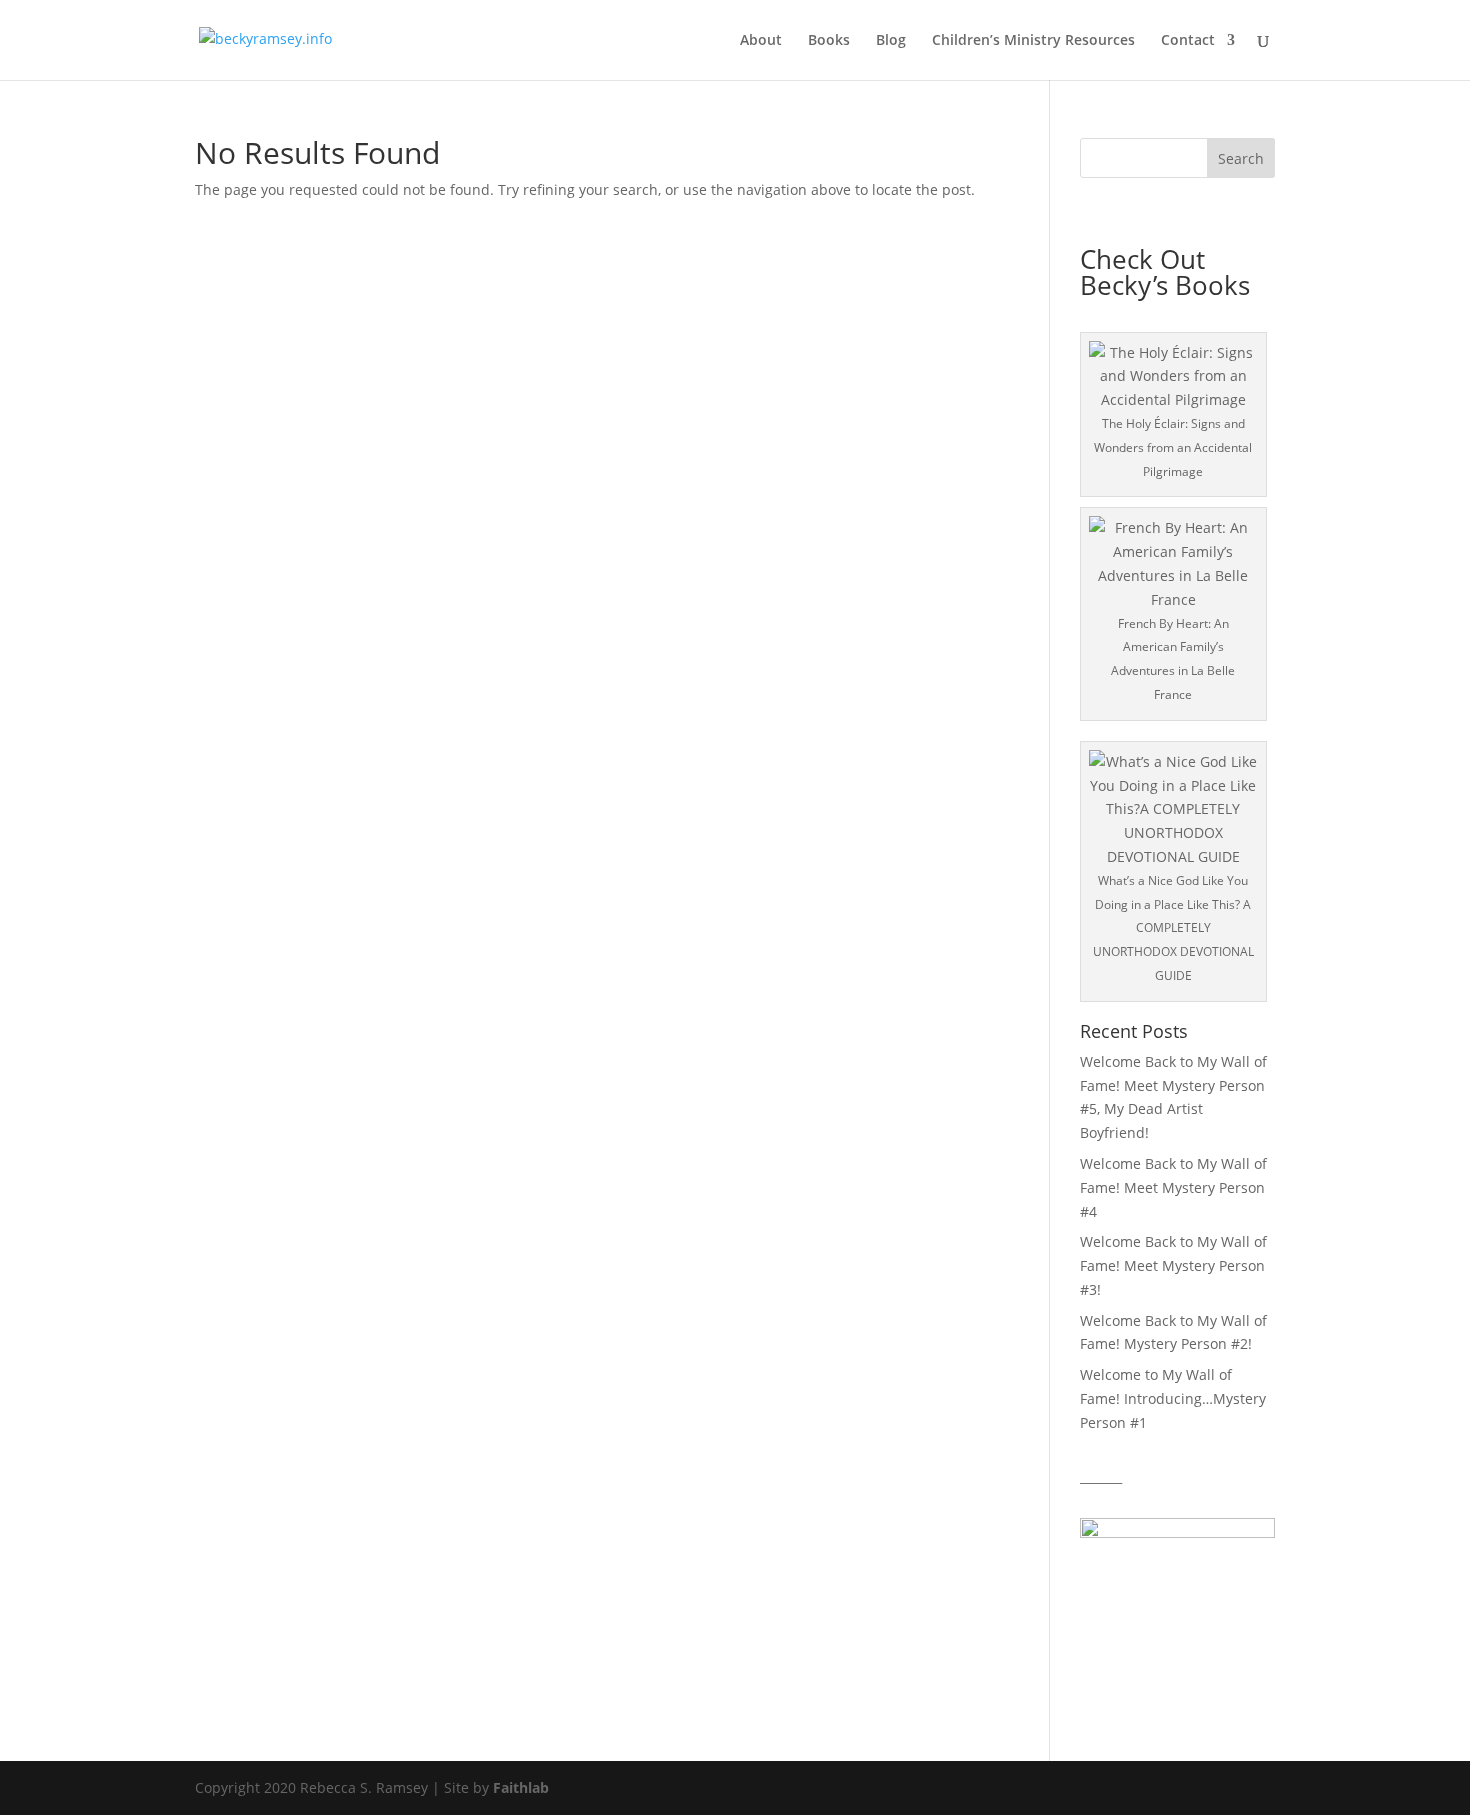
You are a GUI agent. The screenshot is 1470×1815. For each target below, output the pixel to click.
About (761, 41)
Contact (1188, 41)
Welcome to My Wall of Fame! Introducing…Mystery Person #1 (1173, 1398)
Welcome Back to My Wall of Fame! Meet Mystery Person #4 (1173, 1187)
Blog (891, 41)
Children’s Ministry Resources (1033, 41)
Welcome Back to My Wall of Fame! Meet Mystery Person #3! (1173, 1265)
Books (829, 41)
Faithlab (521, 1787)
